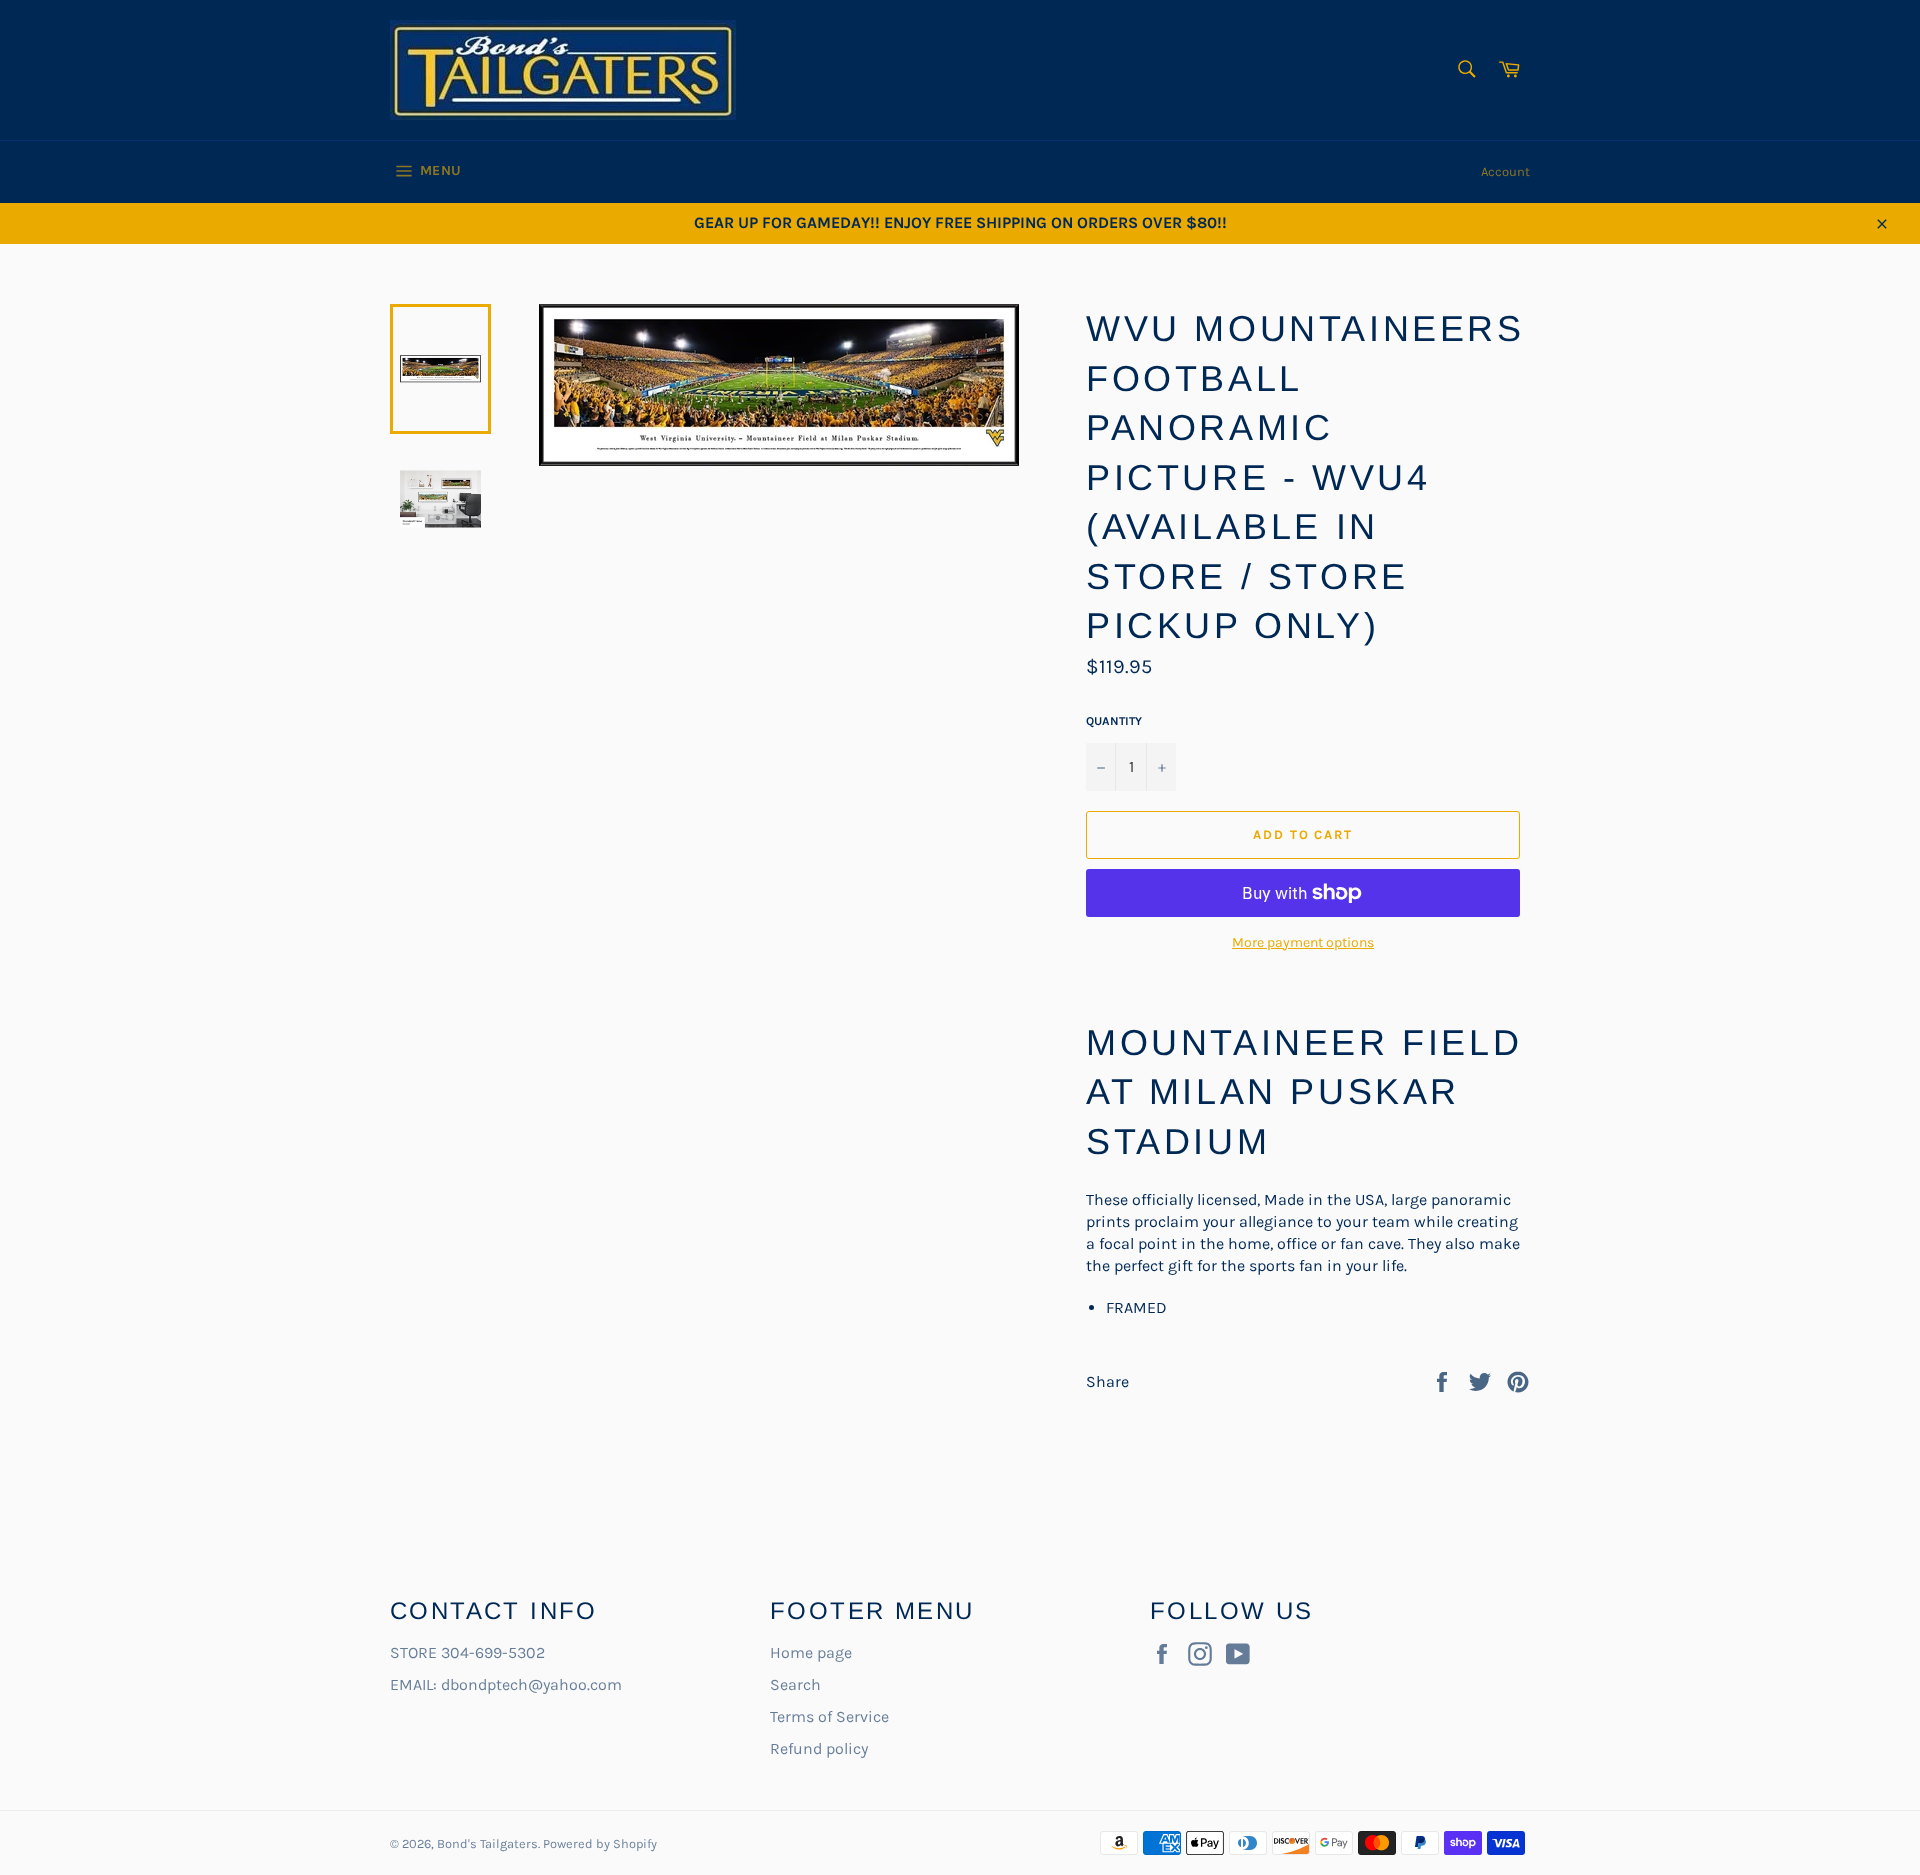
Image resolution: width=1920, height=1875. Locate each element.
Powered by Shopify (600, 1843)
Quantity (1114, 721)
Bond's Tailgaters (487, 1843)
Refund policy (819, 1748)
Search (795, 1684)
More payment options (1303, 942)
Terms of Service (829, 1716)
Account (1505, 171)
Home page (811, 1652)
